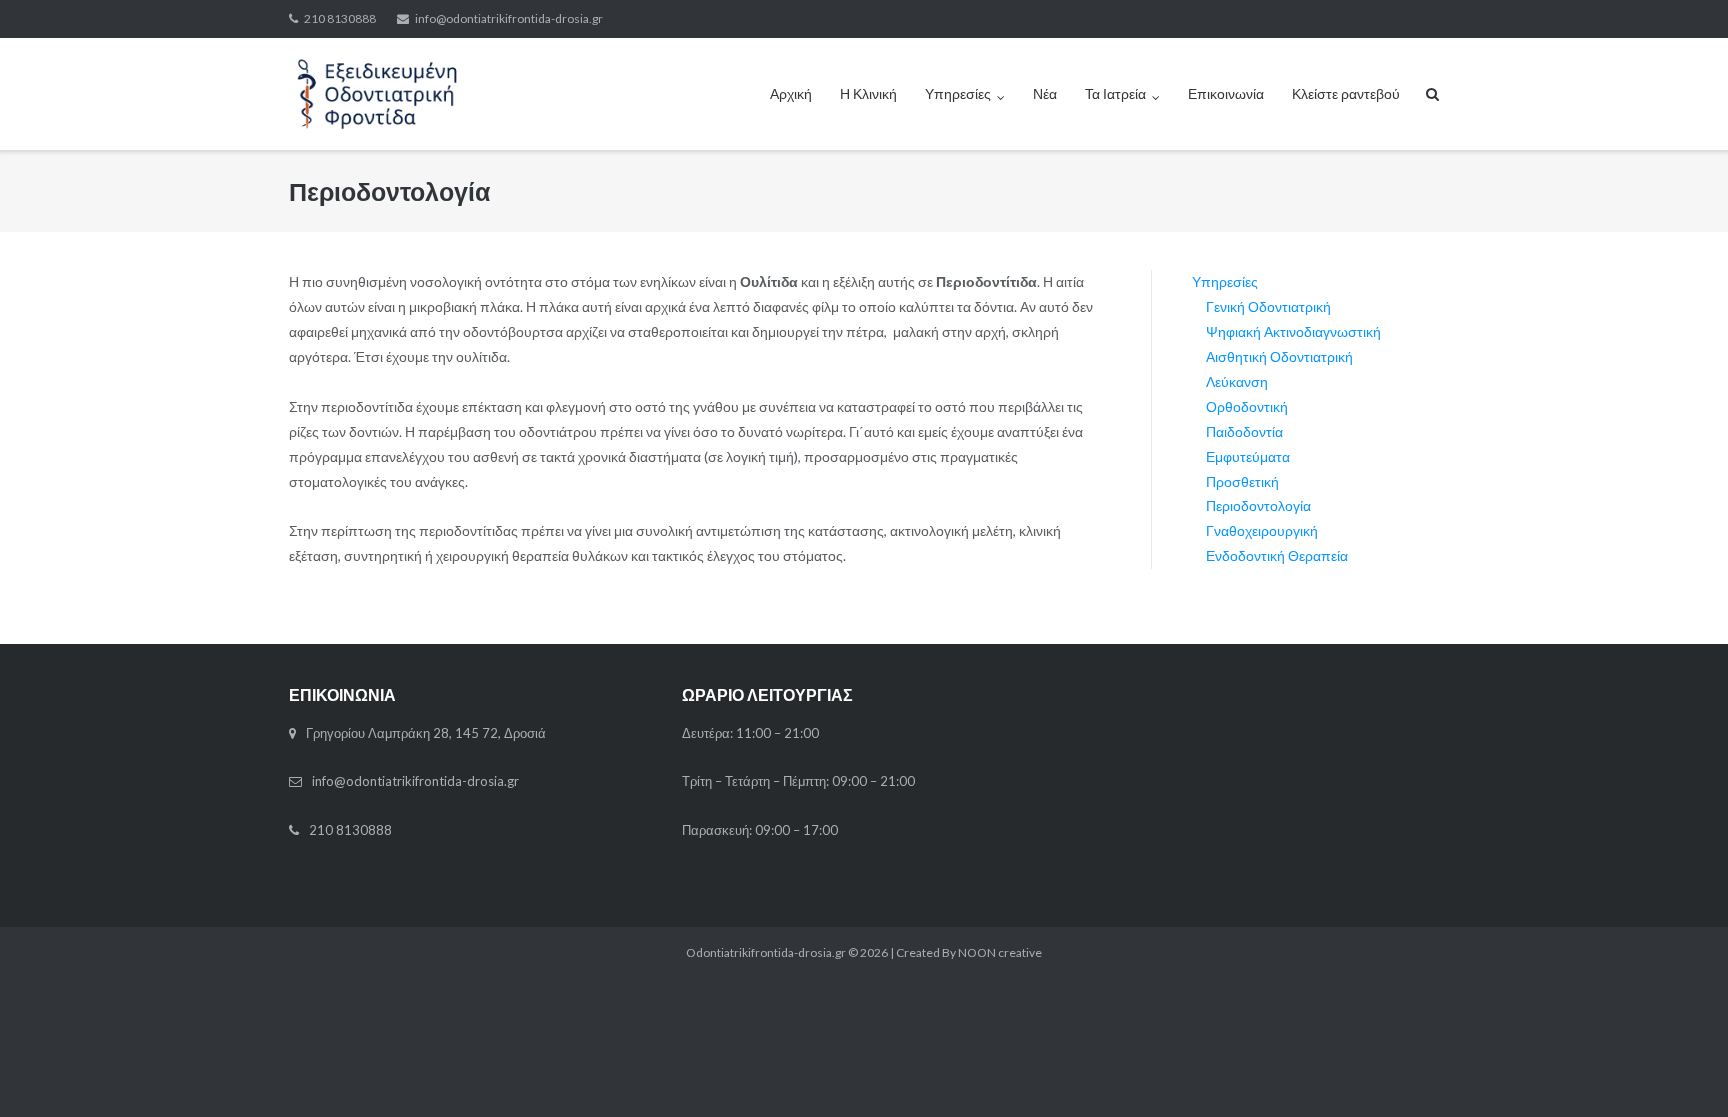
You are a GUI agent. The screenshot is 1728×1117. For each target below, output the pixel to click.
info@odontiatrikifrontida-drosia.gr (509, 18)
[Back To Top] (1678, 1069)
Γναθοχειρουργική (1262, 530)
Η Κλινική (868, 93)
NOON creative (1000, 952)
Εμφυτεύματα (1248, 456)
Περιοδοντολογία (1258, 505)
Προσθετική (1242, 481)
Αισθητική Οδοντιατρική (1279, 356)
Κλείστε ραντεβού (1346, 93)
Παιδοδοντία (1244, 431)
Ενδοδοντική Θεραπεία (1277, 555)
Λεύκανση (1237, 381)
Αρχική (791, 93)
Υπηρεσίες (958, 93)
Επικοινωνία (1226, 93)
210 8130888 (340, 18)
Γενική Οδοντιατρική (1268, 306)
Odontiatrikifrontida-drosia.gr (766, 952)
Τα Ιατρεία (1115, 93)
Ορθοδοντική (1247, 406)
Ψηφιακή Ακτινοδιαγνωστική (1293, 331)
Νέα (1045, 93)
